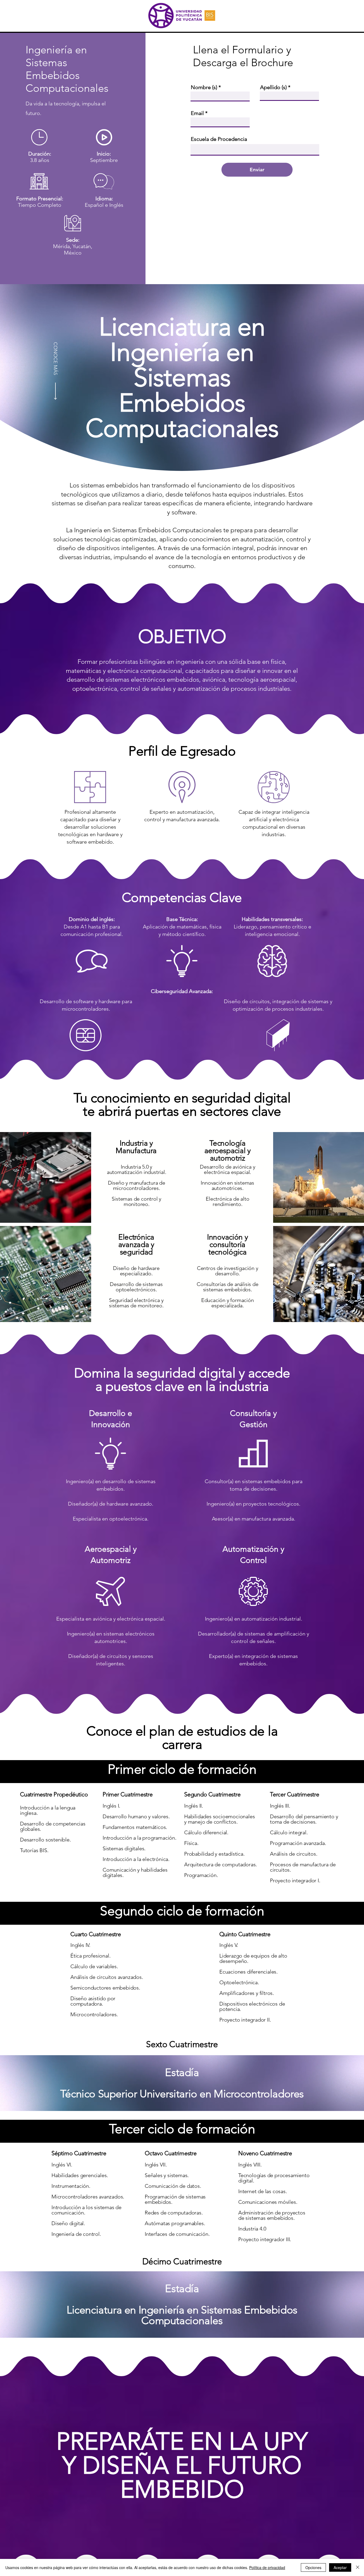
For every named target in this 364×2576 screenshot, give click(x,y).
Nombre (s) (204, 87)
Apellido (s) (273, 87)
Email (197, 113)
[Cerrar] (358, 2567)
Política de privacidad (267, 2567)
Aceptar (340, 2567)
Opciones (313, 2567)
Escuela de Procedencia (219, 139)
